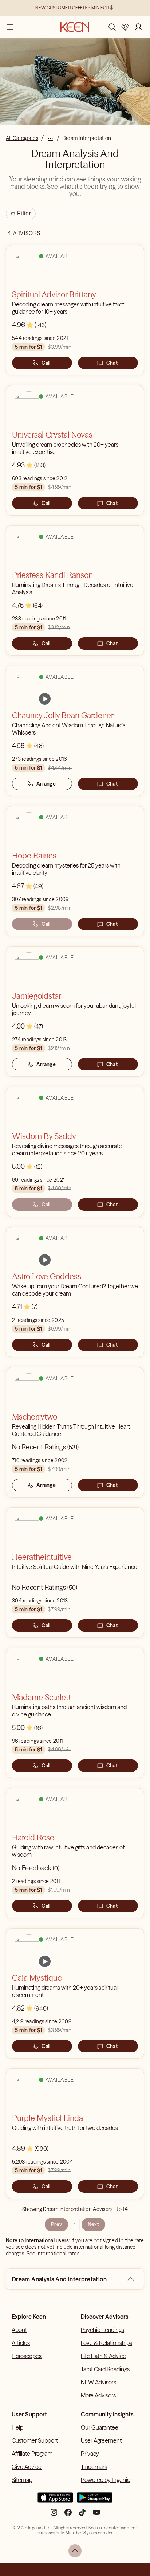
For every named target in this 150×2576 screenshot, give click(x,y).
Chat (112, 363)
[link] (45, 699)
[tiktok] (82, 2515)
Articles (21, 2343)
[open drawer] (10, 27)
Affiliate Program (32, 2454)
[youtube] (96, 2515)
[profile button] (138, 27)
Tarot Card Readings (105, 2369)
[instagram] (54, 2515)
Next (93, 2224)
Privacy (90, 2454)
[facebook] (68, 2515)
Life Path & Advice (103, 2356)
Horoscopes (27, 2356)
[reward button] (125, 27)
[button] (131, 2279)
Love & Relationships (106, 2343)
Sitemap (22, 2480)
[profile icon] (138, 27)
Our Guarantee (100, 2427)
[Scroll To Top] (75, 2551)
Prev (56, 2224)
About (19, 2330)
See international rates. (54, 2254)
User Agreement (101, 2440)
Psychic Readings (102, 2330)
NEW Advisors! (99, 2382)
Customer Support (35, 2440)
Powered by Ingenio (106, 2480)
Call (46, 363)
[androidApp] (95, 2501)
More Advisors (98, 2395)
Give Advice (27, 2467)
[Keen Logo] (75, 27)
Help (17, 2427)
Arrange (46, 784)
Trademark (94, 2467)
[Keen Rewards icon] (125, 27)
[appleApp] (55, 2501)
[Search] (112, 27)
